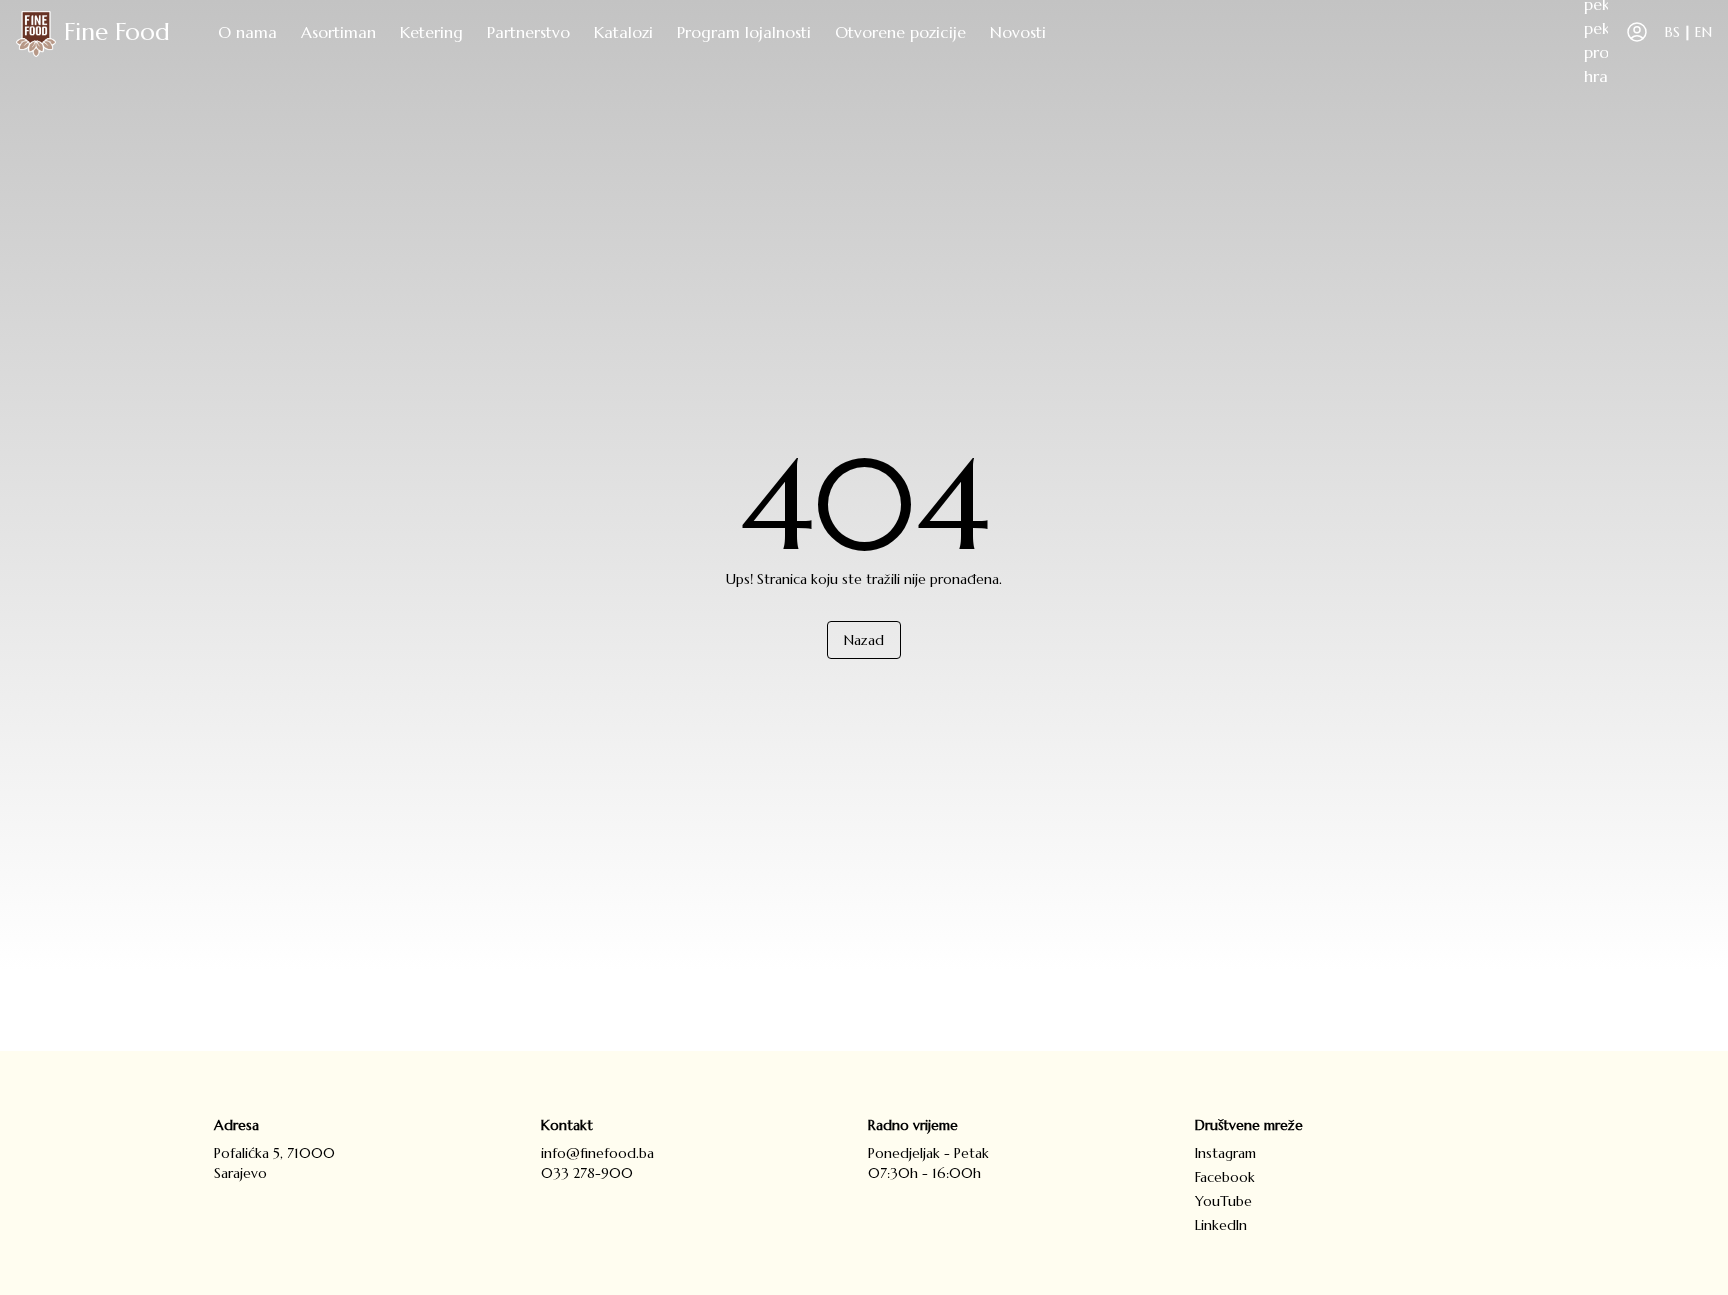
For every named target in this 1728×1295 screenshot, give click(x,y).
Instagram (1225, 1153)
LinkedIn (1221, 1225)
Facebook (1225, 1177)
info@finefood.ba (597, 1153)
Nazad (864, 640)
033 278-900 (587, 1173)
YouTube (1223, 1201)
